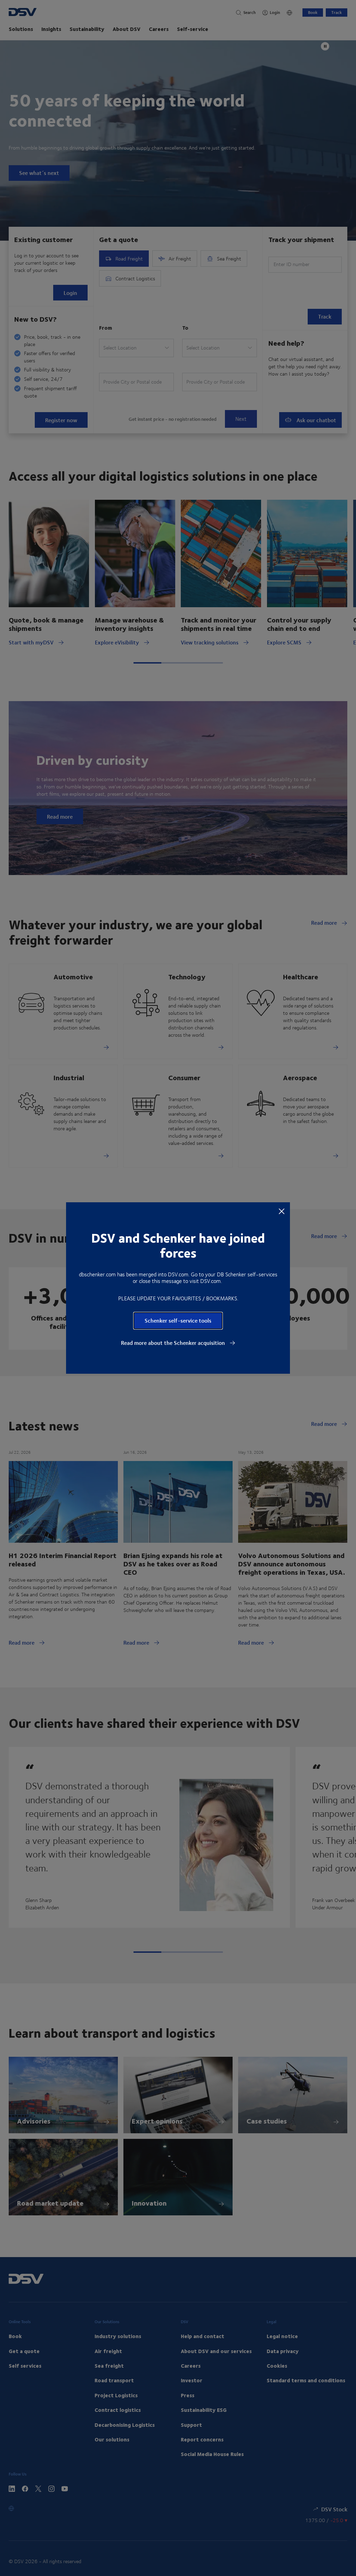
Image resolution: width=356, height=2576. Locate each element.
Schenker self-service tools (178, 1320)
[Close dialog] (282, 1211)
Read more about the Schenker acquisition (174, 1343)
